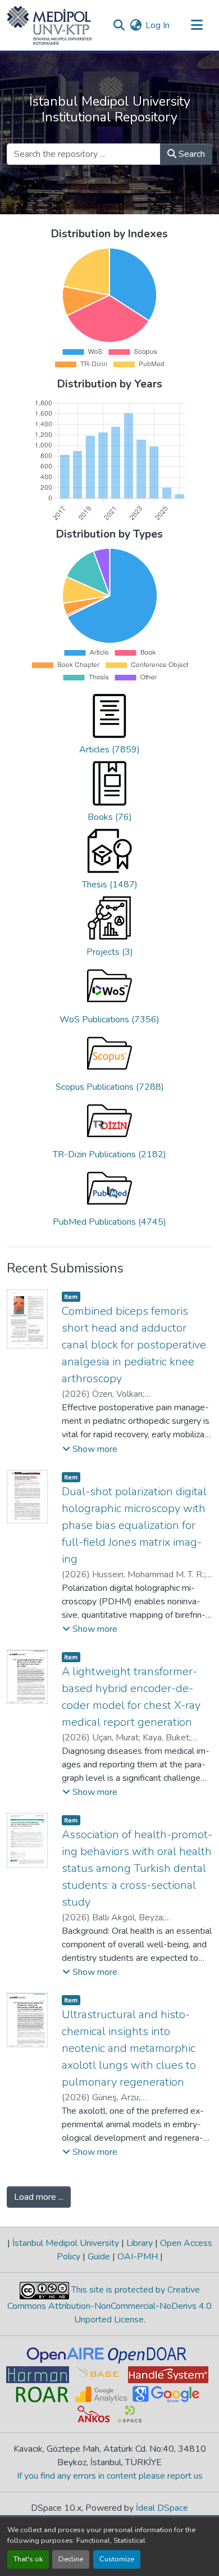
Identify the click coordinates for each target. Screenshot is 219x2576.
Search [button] (191, 154)
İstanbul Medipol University (66, 2243)
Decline (71, 2559)
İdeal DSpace (162, 2508)
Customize (117, 2559)
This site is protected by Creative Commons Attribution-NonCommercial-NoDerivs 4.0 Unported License (109, 2305)
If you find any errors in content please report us (110, 2476)
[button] (50, 25)
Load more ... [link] (39, 2197)
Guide (99, 2257)
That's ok (28, 2559)
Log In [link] (158, 25)
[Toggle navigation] (197, 25)
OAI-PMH (138, 2257)
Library (140, 2243)
